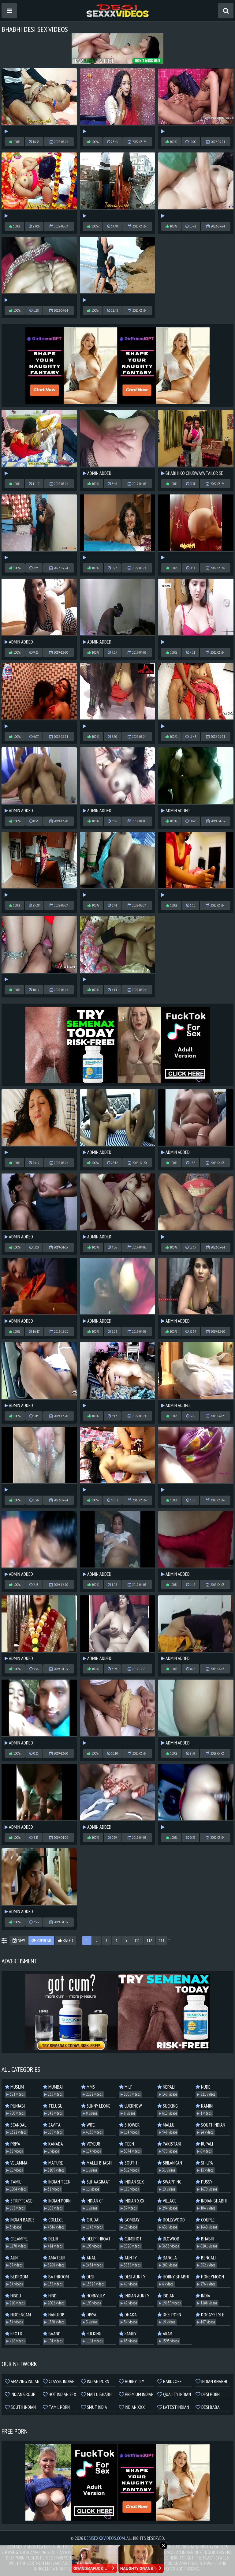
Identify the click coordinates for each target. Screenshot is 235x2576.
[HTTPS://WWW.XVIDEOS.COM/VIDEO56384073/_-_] (196, 1206)
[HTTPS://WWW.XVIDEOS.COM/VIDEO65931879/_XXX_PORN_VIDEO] (117, 865)
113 (162, 1940)
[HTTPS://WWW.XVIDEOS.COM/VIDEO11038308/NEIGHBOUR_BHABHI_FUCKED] (196, 1797)
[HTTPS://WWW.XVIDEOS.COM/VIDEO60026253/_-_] (39, 101)
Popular (43, 1940)
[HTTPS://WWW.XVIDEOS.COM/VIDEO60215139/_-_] (39, 443)
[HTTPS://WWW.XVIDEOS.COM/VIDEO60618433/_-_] (39, 185)
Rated (67, 1940)
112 (149, 1940)
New (21, 1940)
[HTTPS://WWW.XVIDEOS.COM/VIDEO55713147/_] (39, 949)
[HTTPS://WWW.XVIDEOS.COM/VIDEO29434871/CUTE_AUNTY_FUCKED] (117, 949)
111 (137, 1940)
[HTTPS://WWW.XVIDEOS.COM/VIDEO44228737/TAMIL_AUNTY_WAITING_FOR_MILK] (196, 527)
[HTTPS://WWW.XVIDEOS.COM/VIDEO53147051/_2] (117, 696)
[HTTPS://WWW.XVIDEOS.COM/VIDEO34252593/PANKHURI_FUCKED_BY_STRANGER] (117, 270)
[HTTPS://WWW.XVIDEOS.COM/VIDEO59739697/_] (117, 185)
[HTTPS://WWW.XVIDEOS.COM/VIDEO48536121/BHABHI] (39, 270)
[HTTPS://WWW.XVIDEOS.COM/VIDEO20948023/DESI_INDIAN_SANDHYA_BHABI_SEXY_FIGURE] (39, 1460)
